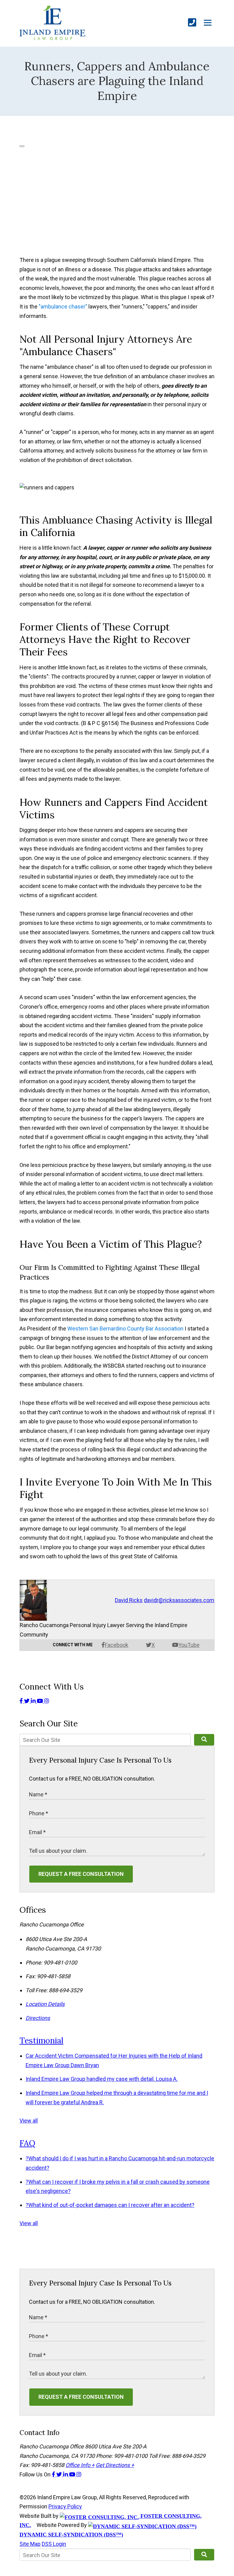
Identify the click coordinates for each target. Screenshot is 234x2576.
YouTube (189, 1645)
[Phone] (192, 23)
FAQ (27, 2143)
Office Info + (80, 2465)
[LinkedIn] (34, 1701)
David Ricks (129, 1600)
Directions (38, 2018)
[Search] (204, 1740)
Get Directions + (115, 2465)
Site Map (30, 2544)
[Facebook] (22, 1701)
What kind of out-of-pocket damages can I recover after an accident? (110, 2205)
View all (29, 2121)
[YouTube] (41, 1701)
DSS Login (54, 2544)
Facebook (117, 1645)
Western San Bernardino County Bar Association (126, 1329)
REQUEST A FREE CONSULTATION (81, 1874)
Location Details (45, 2004)
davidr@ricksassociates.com (179, 1600)
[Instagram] (47, 1701)
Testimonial (41, 2040)
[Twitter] (27, 1701)
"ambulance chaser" (63, 307)
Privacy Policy (65, 2506)
